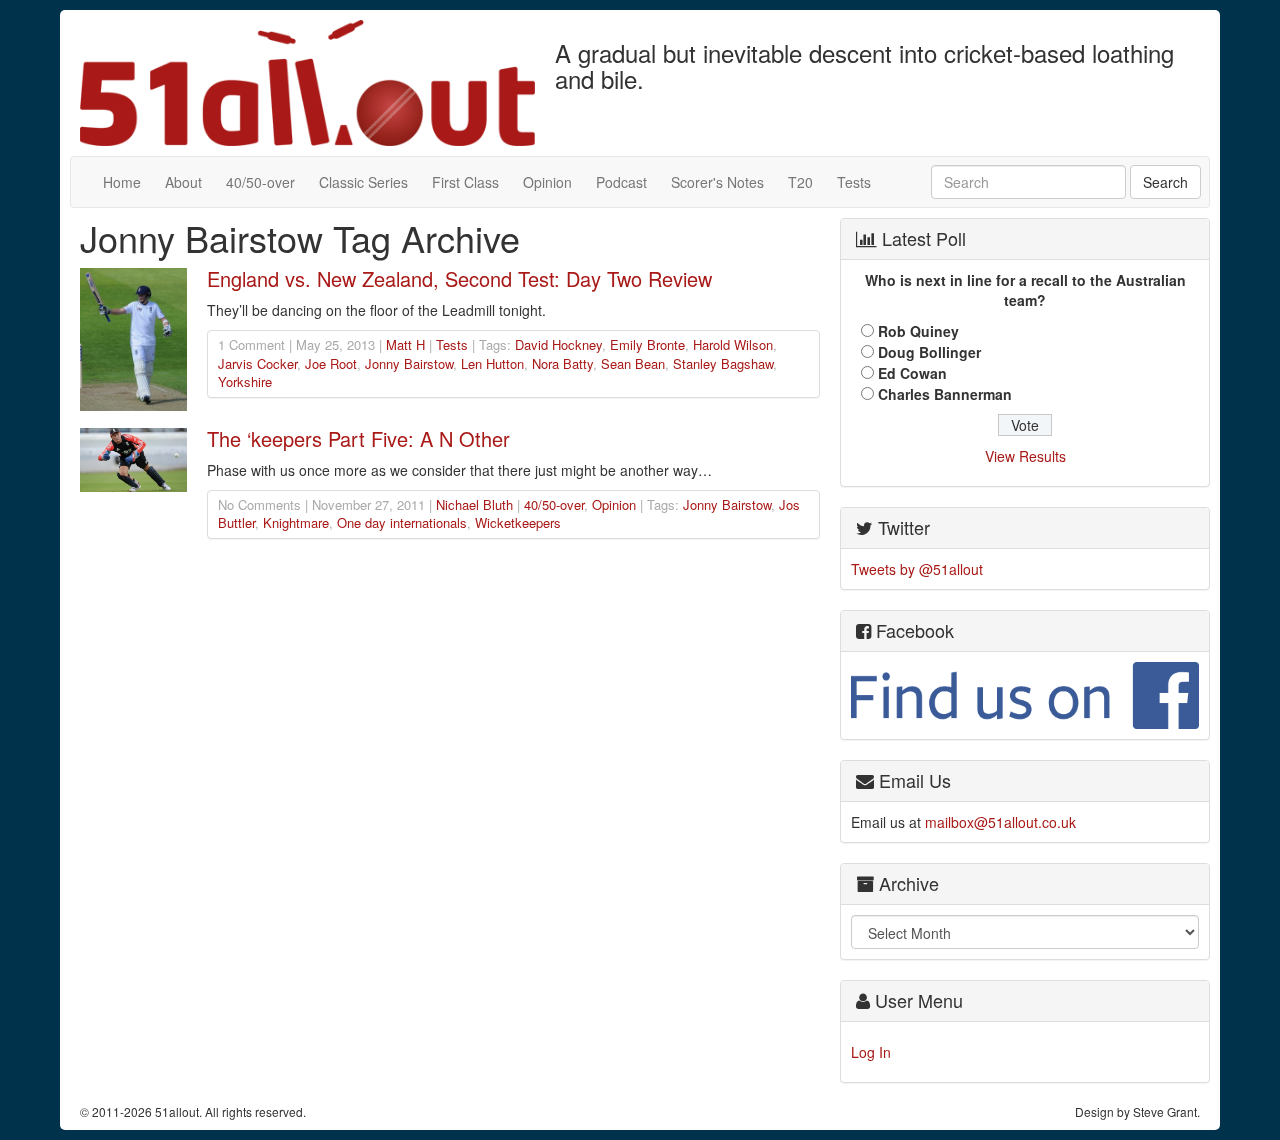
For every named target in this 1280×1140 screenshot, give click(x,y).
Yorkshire (245, 381)
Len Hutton (492, 363)
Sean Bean (633, 363)
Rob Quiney (918, 331)
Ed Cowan (912, 373)
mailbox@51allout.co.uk (1000, 822)
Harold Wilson (733, 344)
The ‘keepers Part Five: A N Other (358, 438)
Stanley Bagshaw (723, 363)
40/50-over (260, 182)
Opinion (547, 182)
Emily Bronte (647, 344)
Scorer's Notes (717, 182)
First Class (465, 182)
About (183, 182)
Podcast (621, 182)
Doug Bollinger (929, 352)
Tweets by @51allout (917, 569)
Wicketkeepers (518, 522)
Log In (871, 1052)
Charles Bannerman (945, 394)
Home (122, 182)
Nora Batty (562, 363)
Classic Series (363, 182)
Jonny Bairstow (409, 363)
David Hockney (558, 344)
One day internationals (402, 522)
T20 (800, 182)
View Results (1025, 456)
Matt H (405, 344)
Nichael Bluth (474, 504)
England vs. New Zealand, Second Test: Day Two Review (459, 278)
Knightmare (296, 522)
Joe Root (331, 363)
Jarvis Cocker (257, 363)
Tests (854, 182)
